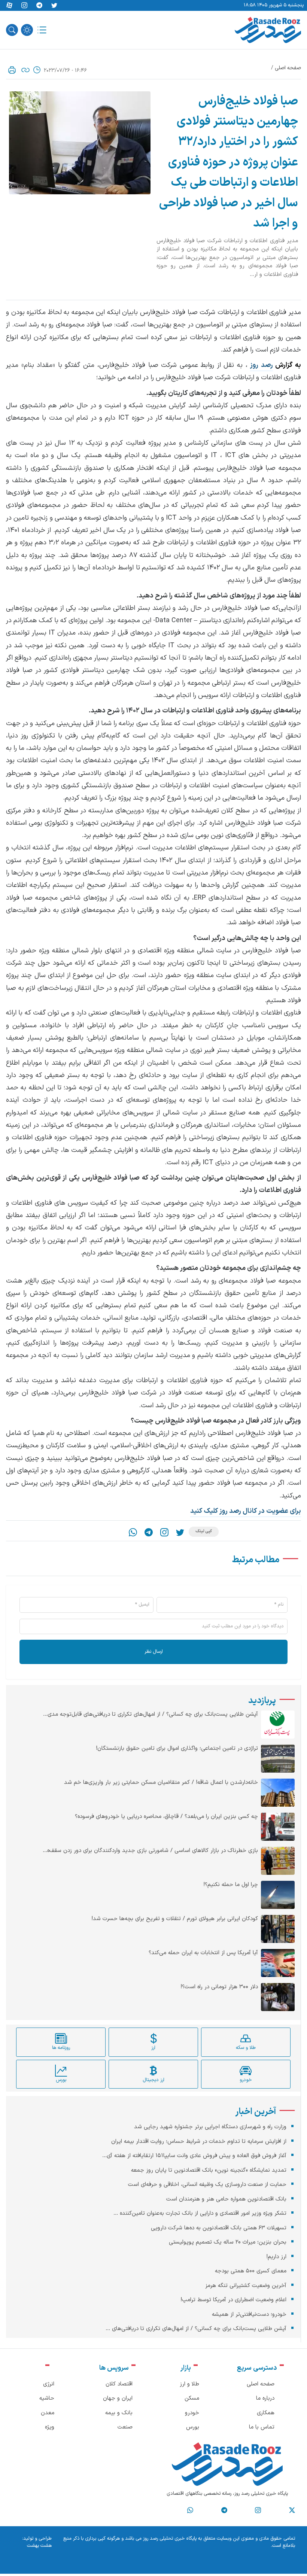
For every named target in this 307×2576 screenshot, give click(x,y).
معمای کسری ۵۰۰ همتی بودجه (251, 2271)
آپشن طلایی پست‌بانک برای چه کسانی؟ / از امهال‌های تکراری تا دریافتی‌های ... (196, 2329)
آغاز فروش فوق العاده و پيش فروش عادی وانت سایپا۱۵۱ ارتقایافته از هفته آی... (194, 2156)
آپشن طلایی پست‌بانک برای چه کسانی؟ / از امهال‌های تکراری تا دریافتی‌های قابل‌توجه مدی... (151, 1715)
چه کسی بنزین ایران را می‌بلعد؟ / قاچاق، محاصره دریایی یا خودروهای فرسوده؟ (166, 1817)
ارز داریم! (276, 2257)
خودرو (192, 2413)
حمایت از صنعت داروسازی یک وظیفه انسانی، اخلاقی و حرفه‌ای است (207, 2185)
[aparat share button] (9, 6)
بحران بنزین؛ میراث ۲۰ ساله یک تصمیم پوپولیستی (228, 2242)
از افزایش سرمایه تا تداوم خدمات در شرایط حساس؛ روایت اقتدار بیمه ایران (199, 2142)
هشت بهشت (39, 2546)
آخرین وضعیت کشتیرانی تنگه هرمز (246, 2286)
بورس (193, 2427)
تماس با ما (262, 2427)
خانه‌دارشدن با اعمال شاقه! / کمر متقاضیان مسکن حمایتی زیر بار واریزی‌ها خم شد (161, 1783)
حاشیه (47, 2398)
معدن (48, 2413)
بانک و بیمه (119, 2413)
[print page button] (12, 70)
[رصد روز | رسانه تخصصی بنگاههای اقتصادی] (268, 30)
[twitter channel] (292, 2510)
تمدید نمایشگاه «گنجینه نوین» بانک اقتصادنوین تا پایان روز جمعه (209, 2170)
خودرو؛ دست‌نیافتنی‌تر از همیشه (249, 2315)
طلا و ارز (189, 2384)
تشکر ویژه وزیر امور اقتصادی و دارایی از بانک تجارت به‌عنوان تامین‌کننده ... (200, 2213)
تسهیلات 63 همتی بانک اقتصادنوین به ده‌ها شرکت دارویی (219, 2228)
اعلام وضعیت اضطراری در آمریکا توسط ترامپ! (233, 2300)
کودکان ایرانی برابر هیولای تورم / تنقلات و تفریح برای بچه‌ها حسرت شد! (175, 1919)
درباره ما (265, 2398)
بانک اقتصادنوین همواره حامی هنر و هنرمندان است (226, 2199)
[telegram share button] (39, 6)
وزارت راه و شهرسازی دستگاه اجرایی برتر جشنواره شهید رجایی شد (210, 2127)
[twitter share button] (54, 6)
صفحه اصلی (288, 68)
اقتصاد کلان (119, 2384)
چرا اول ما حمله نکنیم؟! (231, 1885)
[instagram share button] (24, 6)
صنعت (125, 2427)
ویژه (50, 2427)
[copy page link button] (25, 70)
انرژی (49, 2384)
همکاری (266, 2413)
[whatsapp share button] (133, 1532)
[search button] (12, 30)
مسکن (192, 2398)
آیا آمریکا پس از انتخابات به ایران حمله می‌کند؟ (203, 1953)
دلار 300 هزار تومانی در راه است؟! (219, 1987)
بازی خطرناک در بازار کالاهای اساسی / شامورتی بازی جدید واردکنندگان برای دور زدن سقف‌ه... (150, 1851)
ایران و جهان (118, 2398)
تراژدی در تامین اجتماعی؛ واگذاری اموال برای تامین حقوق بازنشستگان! (177, 1749)
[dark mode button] (27, 30)
